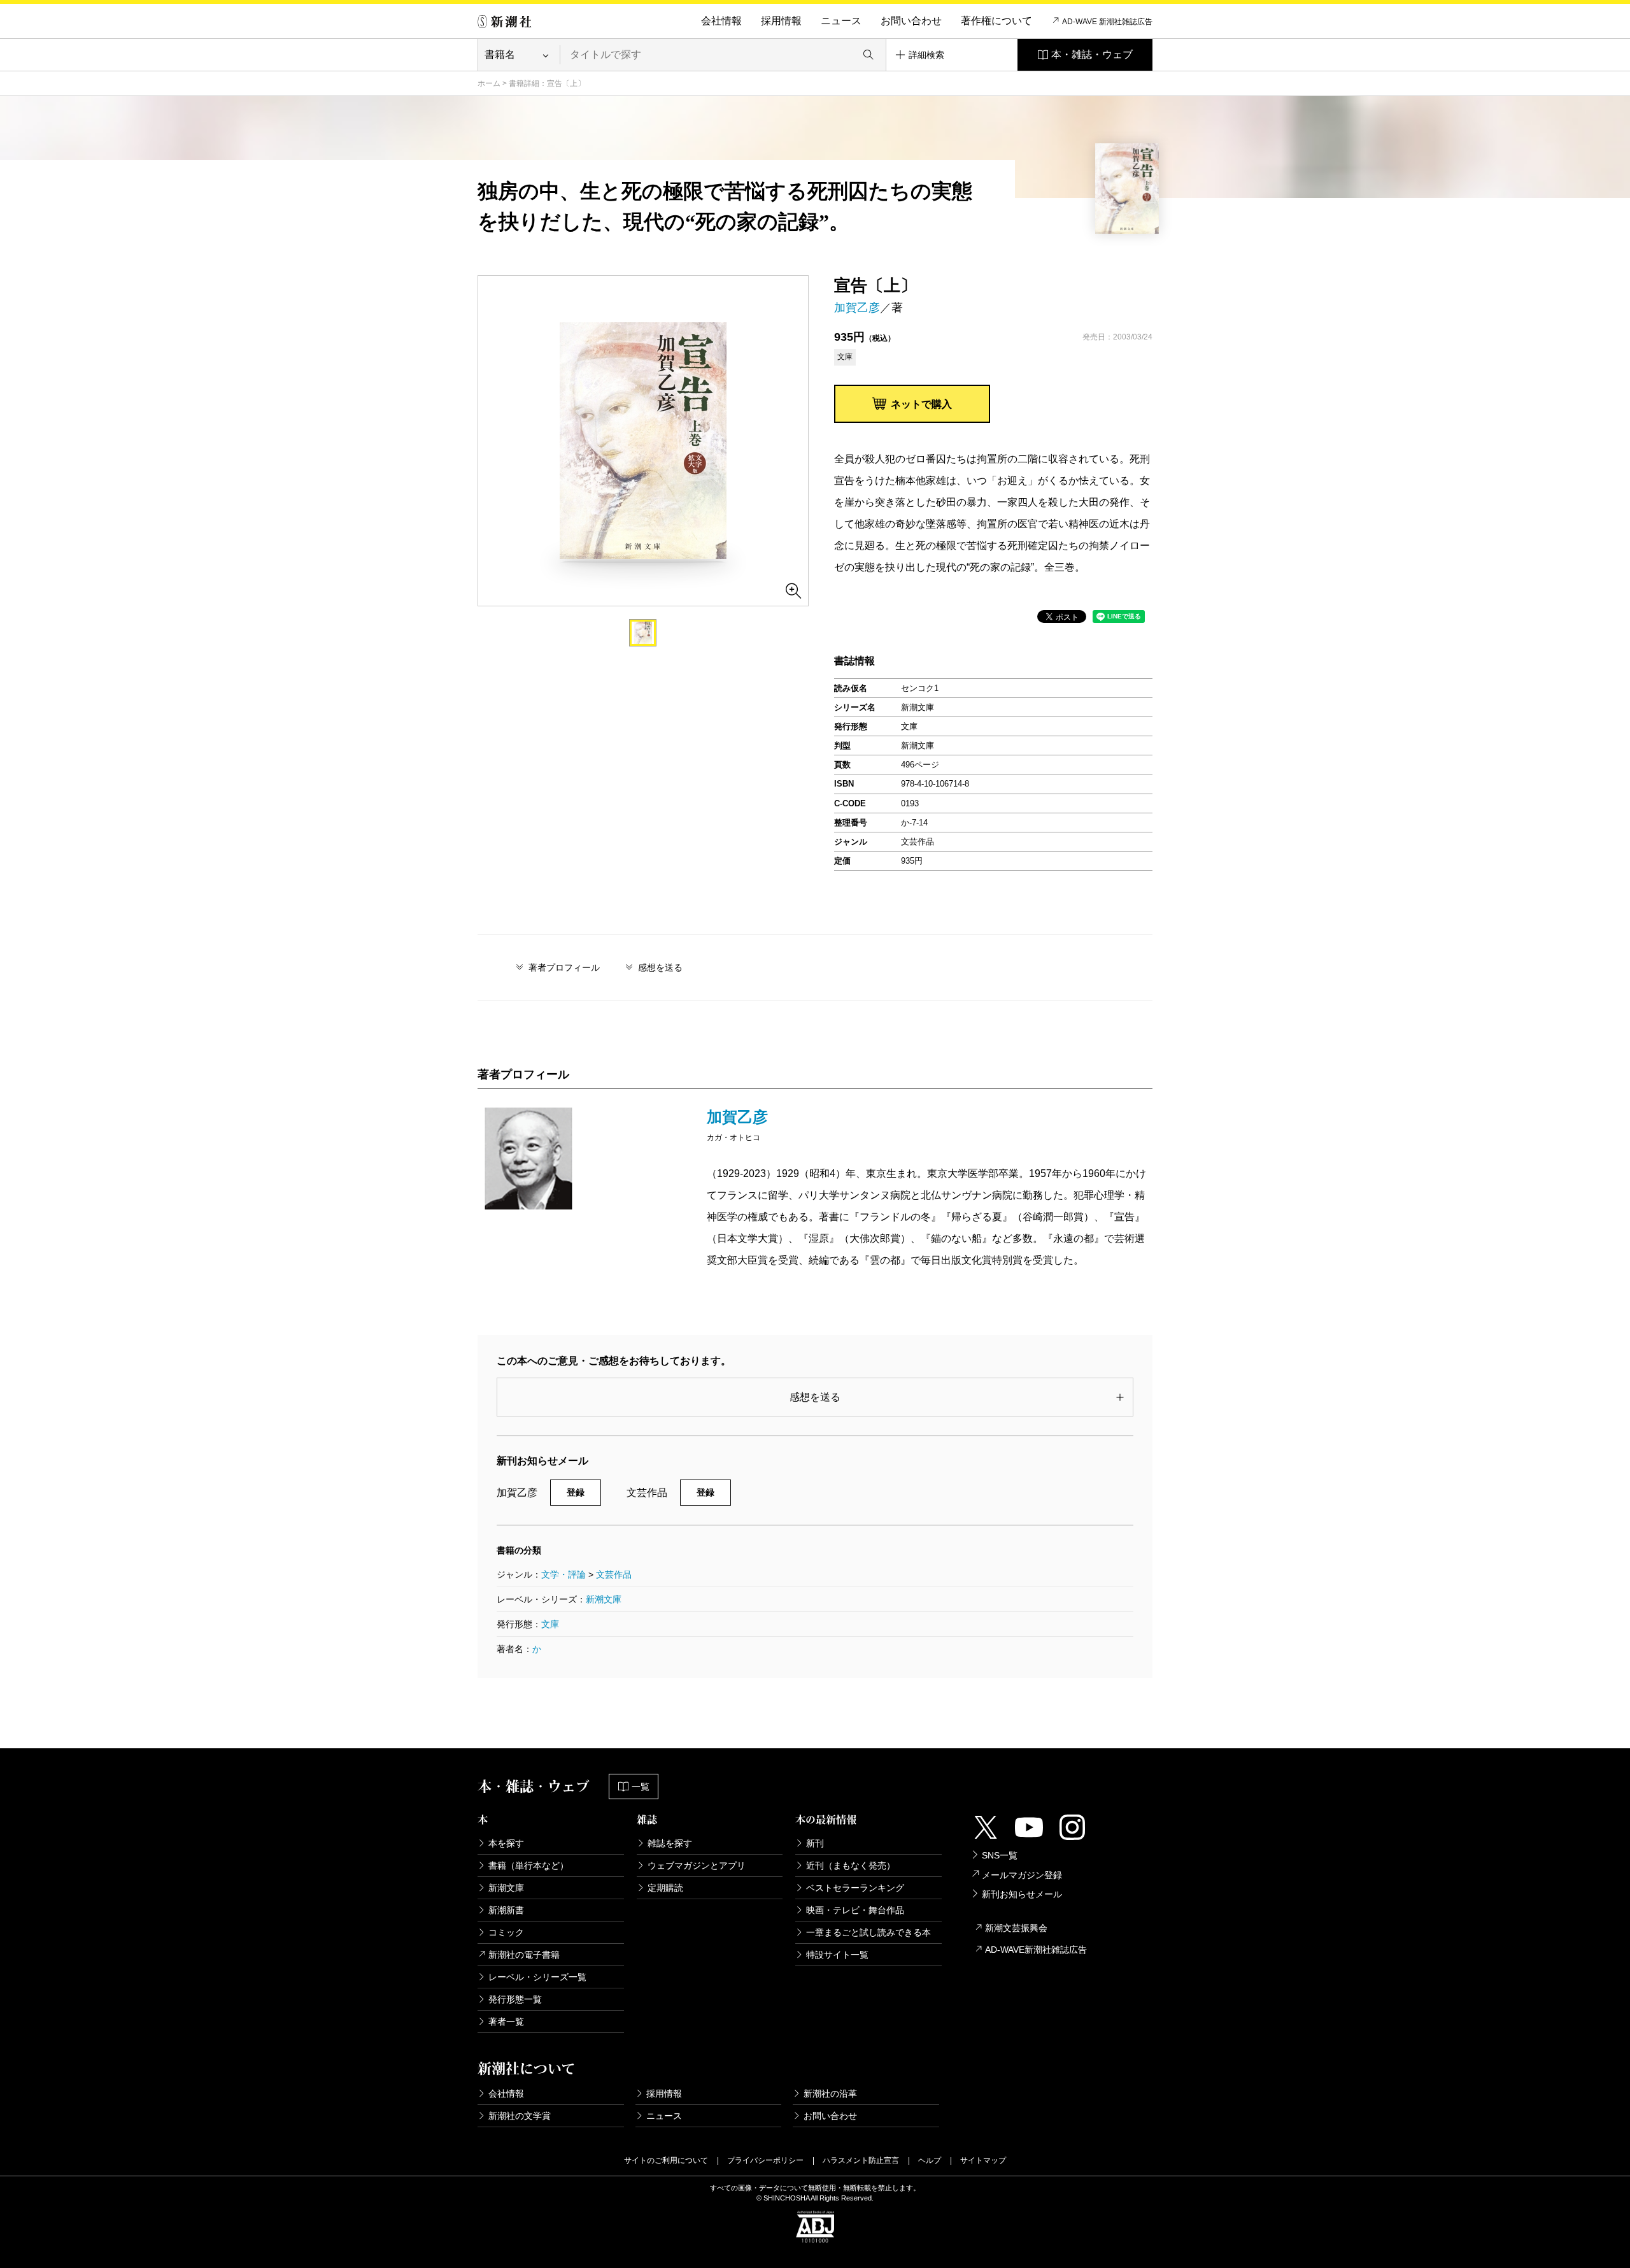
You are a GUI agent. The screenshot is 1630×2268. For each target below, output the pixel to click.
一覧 (641, 1787)
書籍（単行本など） (528, 1865)
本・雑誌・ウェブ (1092, 54)
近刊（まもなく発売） (851, 1865)
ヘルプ (930, 2160)
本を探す (506, 1843)
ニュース (841, 21)
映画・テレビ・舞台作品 (855, 1910)
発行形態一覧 (515, 1999)
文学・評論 (563, 1574)
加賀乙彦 (857, 308)
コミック (506, 1932)
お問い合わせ (911, 21)
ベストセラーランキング (855, 1888)
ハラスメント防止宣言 (861, 2160)
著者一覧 (506, 2022)
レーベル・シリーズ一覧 (537, 1977)
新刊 (815, 1843)
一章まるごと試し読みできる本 (868, 1932)
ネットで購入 (921, 404)
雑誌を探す (670, 1843)
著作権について (996, 21)
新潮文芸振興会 (1016, 1928)
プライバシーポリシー (765, 2160)
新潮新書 (506, 1910)
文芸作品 (614, 1574)
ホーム (489, 83)
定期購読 (665, 1888)
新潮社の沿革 (830, 2093)
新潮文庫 (604, 1599)
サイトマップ (983, 2160)
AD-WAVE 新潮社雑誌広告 (1107, 22)
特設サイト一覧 (837, 1955)
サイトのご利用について (666, 2160)
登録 (576, 1492)
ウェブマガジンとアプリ (697, 1865)
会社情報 (721, 21)
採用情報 (781, 21)
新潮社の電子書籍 (524, 1955)
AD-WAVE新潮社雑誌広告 (1036, 1950)
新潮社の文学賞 (520, 2116)
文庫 (550, 1624)
